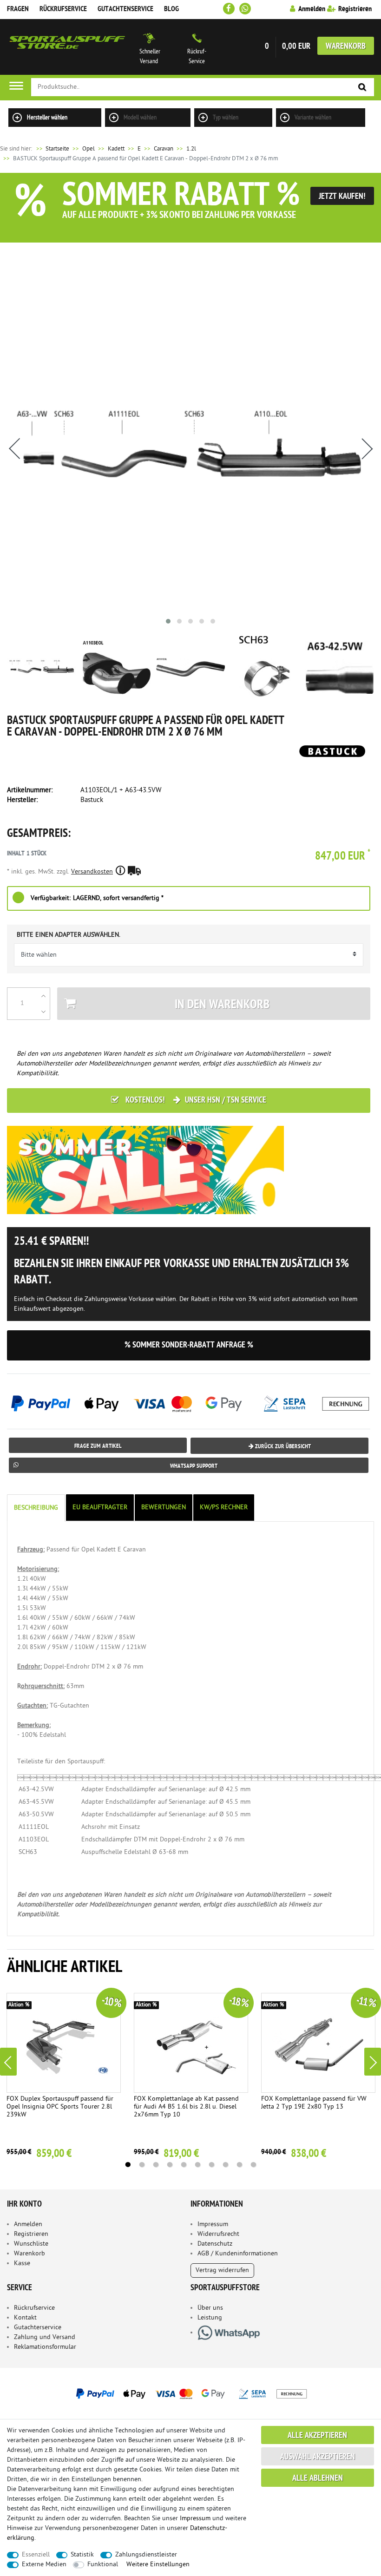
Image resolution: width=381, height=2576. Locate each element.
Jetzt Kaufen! (342, 197)
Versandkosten (92, 872)
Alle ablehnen (318, 2479)
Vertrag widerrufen (222, 2270)
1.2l (191, 149)
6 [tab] (197, 2165)
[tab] (37, 1508)
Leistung (210, 2318)
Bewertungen (164, 1508)
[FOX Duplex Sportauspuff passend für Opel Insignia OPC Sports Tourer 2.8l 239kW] (64, 2043)
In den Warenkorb (222, 1005)
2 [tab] (142, 2165)
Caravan (164, 149)
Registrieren (31, 2234)
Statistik (82, 2555)
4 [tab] (170, 2165)
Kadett (116, 149)
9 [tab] (239, 2165)
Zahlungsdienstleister (146, 2555)
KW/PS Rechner (224, 1508)
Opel (89, 149)
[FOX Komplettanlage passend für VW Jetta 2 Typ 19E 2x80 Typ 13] (319, 2043)
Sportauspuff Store (67, 47)
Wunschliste (31, 2244)
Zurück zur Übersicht (282, 1447)
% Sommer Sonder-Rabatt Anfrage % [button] (189, 1345)
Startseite (52, 149)
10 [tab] (253, 2165)
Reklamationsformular (45, 2347)
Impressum (213, 2224)
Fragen (18, 9)
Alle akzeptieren (317, 2436)
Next (373, 2062)
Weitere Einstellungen (158, 2565)
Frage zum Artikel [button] (98, 1446)
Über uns (210, 2308)
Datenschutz (215, 2244)
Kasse (22, 2264)
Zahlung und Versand (45, 2337)
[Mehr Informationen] (190, 2393)
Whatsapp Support (194, 1466)
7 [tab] (211, 2165)
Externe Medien (44, 2565)
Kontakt (25, 2318)
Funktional (103, 2565)
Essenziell (36, 2555)
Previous (8, 2062)
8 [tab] (225, 2165)
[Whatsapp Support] (245, 9)
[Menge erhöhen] (43, 996)
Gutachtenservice (125, 9)
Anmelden (28, 2224)
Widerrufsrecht (218, 2234)
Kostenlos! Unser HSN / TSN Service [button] (195, 1101)
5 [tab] (184, 2165)
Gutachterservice (38, 2328)
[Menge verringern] (43, 1012)
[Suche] (362, 88)
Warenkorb (346, 47)
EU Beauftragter (100, 1508)
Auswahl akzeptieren (318, 2457)
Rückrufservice (63, 9)
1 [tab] (128, 2165)
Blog (171, 9)
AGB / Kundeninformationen (238, 2254)
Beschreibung (36, 1508)
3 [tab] (156, 2165)
